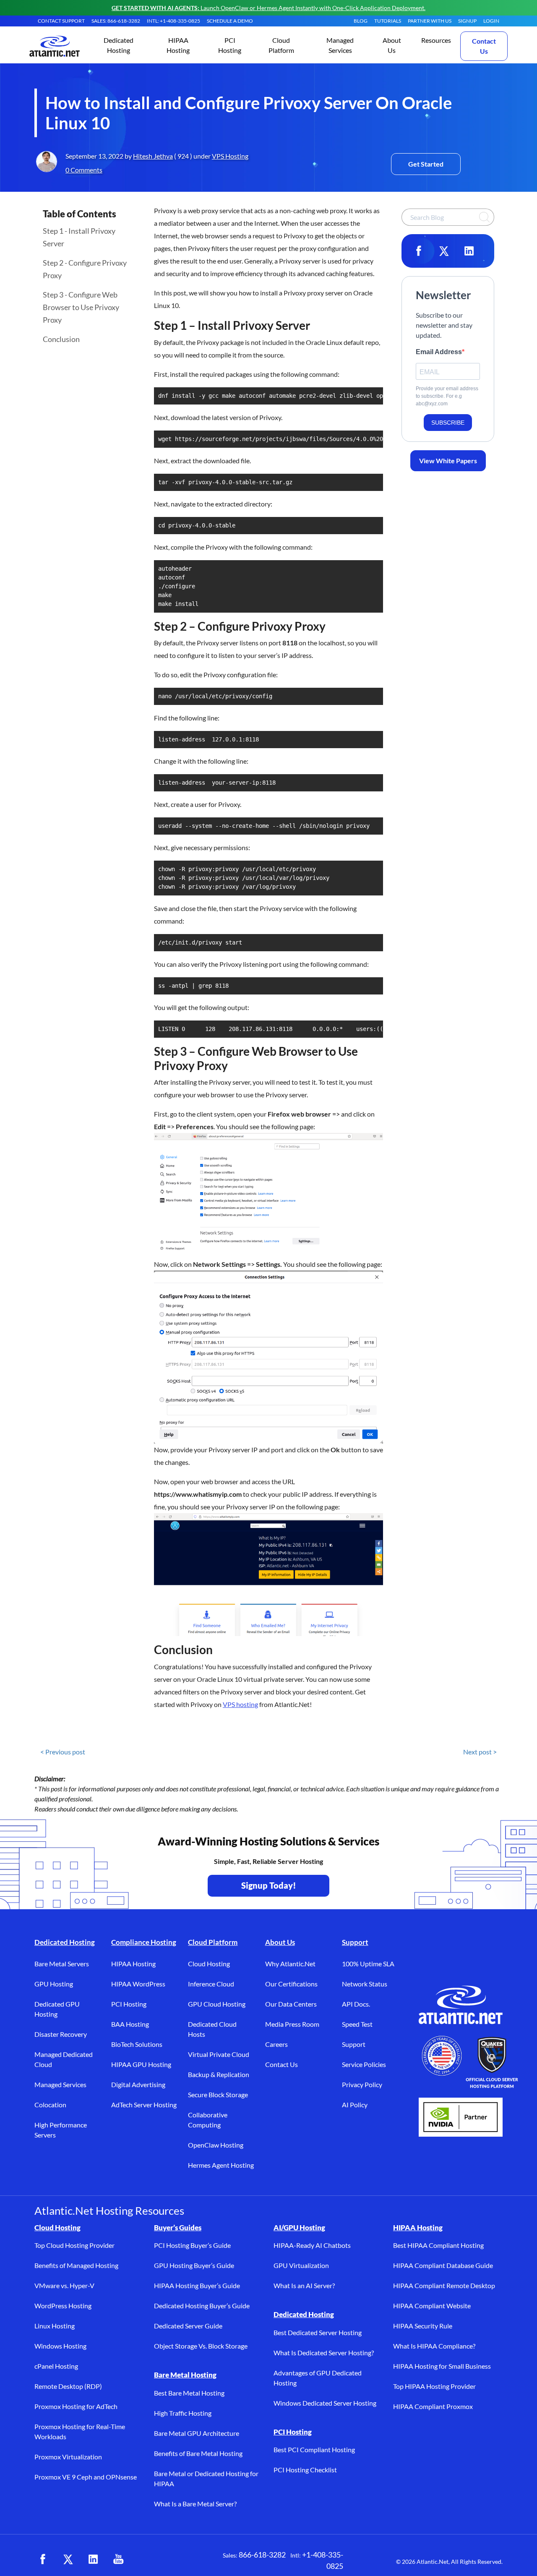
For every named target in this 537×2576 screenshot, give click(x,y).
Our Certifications (291, 1984)
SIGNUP (467, 21)
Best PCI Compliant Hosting (314, 2449)
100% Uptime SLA (368, 1964)
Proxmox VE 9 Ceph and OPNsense (86, 2477)
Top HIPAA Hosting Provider (434, 2386)
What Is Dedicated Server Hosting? (324, 2353)
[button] (119, 46)
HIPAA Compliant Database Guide (443, 2265)
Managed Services (60, 2084)
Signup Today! (269, 1885)
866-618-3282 (262, 2555)
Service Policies (364, 2064)
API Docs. (356, 2004)
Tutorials (388, 21)
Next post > (480, 1752)
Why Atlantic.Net (290, 1964)
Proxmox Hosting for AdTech (76, 2406)
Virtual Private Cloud (219, 2054)
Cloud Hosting (209, 1964)
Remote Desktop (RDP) (68, 2386)
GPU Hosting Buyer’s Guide (194, 2265)
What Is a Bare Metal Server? (195, 2504)
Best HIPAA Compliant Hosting (438, 2245)
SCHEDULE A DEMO (230, 21)
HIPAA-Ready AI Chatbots (312, 2245)
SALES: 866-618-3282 (116, 21)
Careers (276, 2044)
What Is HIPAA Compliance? (434, 2346)
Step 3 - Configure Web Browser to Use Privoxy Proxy (81, 307)
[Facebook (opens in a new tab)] (43, 2559)
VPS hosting (240, 1704)
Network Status (365, 1984)
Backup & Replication (219, 2074)
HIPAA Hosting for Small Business (442, 2366)
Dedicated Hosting (65, 1942)
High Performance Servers (61, 2130)
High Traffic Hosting (183, 2413)
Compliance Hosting (144, 1942)
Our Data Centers (291, 2004)
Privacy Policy (362, 2084)
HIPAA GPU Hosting (141, 2064)
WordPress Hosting (63, 2306)
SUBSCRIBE (448, 423)
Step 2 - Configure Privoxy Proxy (85, 269)
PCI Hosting (129, 2004)
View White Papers (448, 461)
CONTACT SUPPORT (61, 21)
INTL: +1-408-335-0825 (173, 21)
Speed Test (357, 2024)
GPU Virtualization (301, 2265)
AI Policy (355, 2105)
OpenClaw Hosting (216, 2145)
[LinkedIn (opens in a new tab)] (93, 2559)
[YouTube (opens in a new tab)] (118, 2559)
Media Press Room (292, 2024)
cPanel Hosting (56, 2366)
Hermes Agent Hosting (221, 2165)
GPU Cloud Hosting (217, 2004)
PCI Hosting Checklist (305, 2470)
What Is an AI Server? (304, 2285)
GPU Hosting (54, 1984)
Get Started (426, 164)
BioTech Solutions (137, 2044)
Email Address (439, 352)
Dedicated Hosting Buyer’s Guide (202, 2306)
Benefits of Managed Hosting (76, 2265)
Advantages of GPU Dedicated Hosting (318, 2378)
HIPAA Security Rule (423, 2326)
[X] (444, 251)
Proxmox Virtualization (68, 2457)
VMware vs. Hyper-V (64, 2285)
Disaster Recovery (61, 2034)
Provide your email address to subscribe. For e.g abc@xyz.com (447, 396)
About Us (280, 1942)
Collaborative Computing (208, 2120)
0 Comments (84, 170)
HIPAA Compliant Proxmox (433, 2406)
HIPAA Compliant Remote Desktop (444, 2285)
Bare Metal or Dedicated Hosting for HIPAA (206, 2478)
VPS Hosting (230, 156)
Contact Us (484, 46)
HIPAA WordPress (138, 1984)
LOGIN (491, 21)
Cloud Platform (213, 1942)
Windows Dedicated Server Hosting (325, 2403)
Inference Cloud (211, 1984)
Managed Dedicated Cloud (64, 2059)
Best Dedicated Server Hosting (318, 2332)
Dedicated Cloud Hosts (212, 2029)
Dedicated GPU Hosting (57, 2009)
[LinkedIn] (469, 251)
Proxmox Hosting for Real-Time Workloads (80, 2431)
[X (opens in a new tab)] (68, 2559)
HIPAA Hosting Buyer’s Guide (197, 2285)
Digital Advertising (138, 2084)
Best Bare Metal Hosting (189, 2393)
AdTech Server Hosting (144, 2105)
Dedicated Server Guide (188, 2326)
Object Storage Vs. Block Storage (201, 2346)
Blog (361, 21)
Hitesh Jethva (153, 156)
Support (355, 1942)
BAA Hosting (130, 2024)
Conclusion (61, 339)
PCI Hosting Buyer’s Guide (192, 2245)
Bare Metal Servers (62, 1964)
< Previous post (63, 1752)
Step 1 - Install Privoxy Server (79, 237)
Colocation (50, 2105)
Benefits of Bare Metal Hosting (198, 2453)
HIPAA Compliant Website (432, 2306)
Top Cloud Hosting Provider (74, 2245)
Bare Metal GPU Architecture (197, 2433)
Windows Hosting (60, 2346)
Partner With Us (430, 21)
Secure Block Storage (218, 2094)
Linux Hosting (55, 2326)
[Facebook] (419, 251)
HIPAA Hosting (133, 1964)
